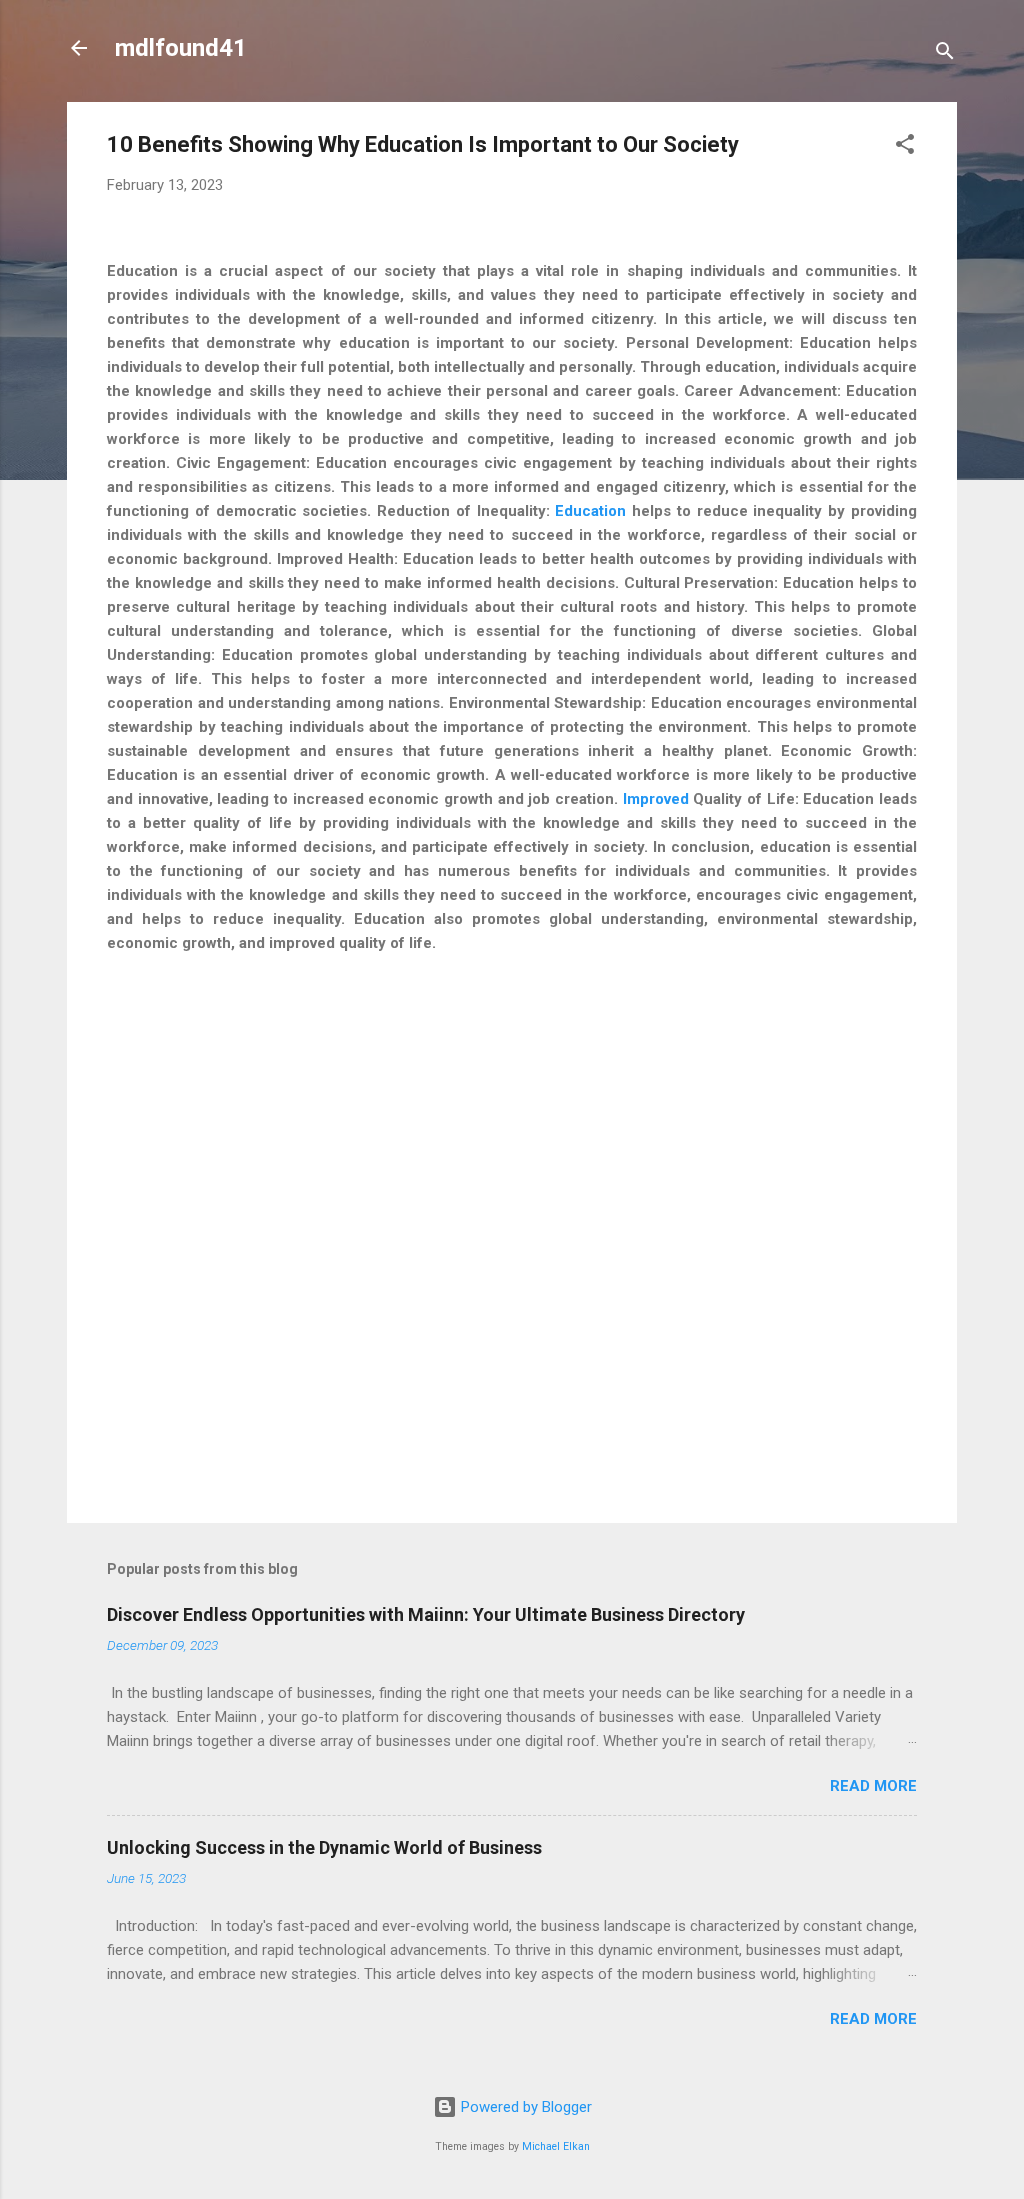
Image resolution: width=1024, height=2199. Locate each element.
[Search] (945, 54)
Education (590, 511)
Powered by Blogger (524, 2107)
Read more (873, 1786)
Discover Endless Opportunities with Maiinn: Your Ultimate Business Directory (426, 1614)
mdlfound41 (181, 48)
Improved (656, 799)
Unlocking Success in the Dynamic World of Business (324, 1847)
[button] (905, 147)
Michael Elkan (556, 2146)
